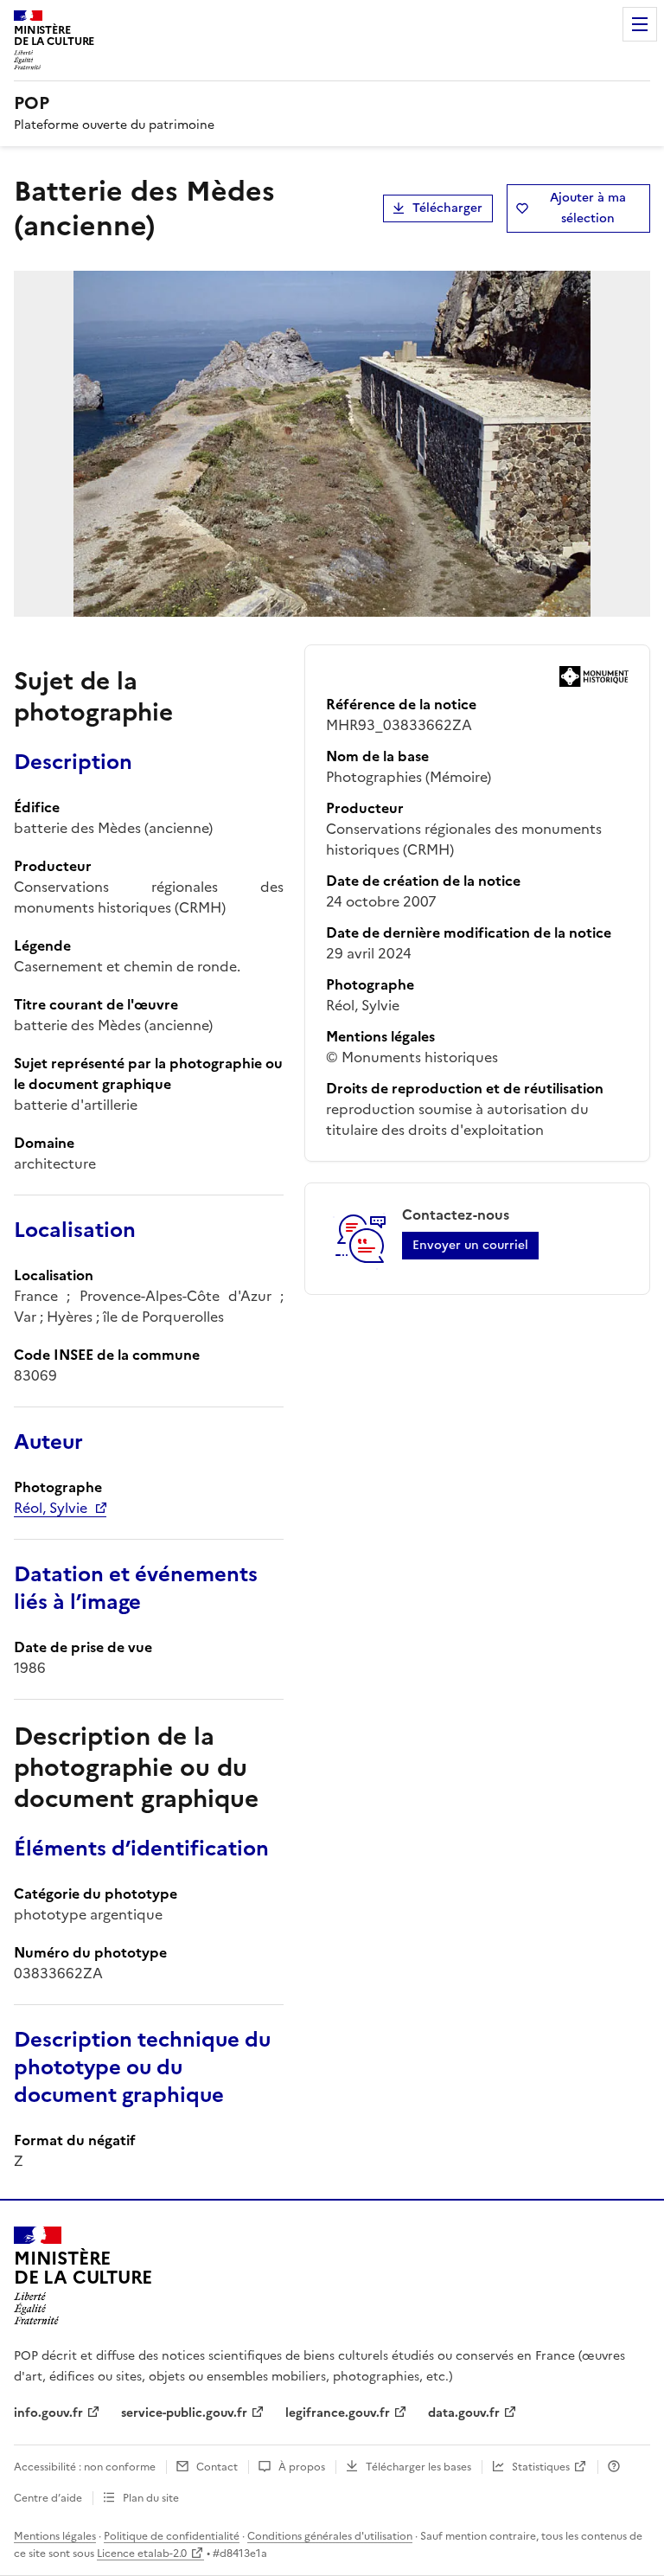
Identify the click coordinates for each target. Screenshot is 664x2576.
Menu (640, 24)
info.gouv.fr (48, 2413)
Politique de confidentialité (172, 2536)
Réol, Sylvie (51, 1508)
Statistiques (541, 2467)
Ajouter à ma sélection (588, 208)
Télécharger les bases (418, 2467)
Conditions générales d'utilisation (330, 2536)
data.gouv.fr (464, 2413)
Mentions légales (55, 2536)
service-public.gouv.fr (184, 2413)
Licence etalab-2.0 (142, 2554)
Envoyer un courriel (470, 1245)
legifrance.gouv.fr (338, 2413)
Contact (217, 2467)
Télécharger (447, 208)
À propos (302, 2467)
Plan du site (151, 2498)
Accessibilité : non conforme (85, 2467)
